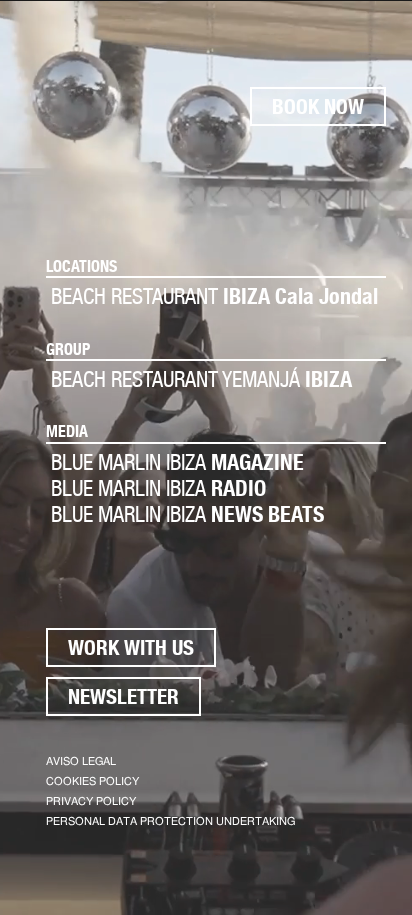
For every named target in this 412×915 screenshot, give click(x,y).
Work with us (131, 647)
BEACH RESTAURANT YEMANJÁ (201, 379)
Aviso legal (81, 761)
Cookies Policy (92, 781)
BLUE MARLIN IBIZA (177, 462)
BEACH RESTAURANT (214, 296)
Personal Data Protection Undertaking (170, 821)
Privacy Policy (91, 801)
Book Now (318, 106)
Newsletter (123, 696)
